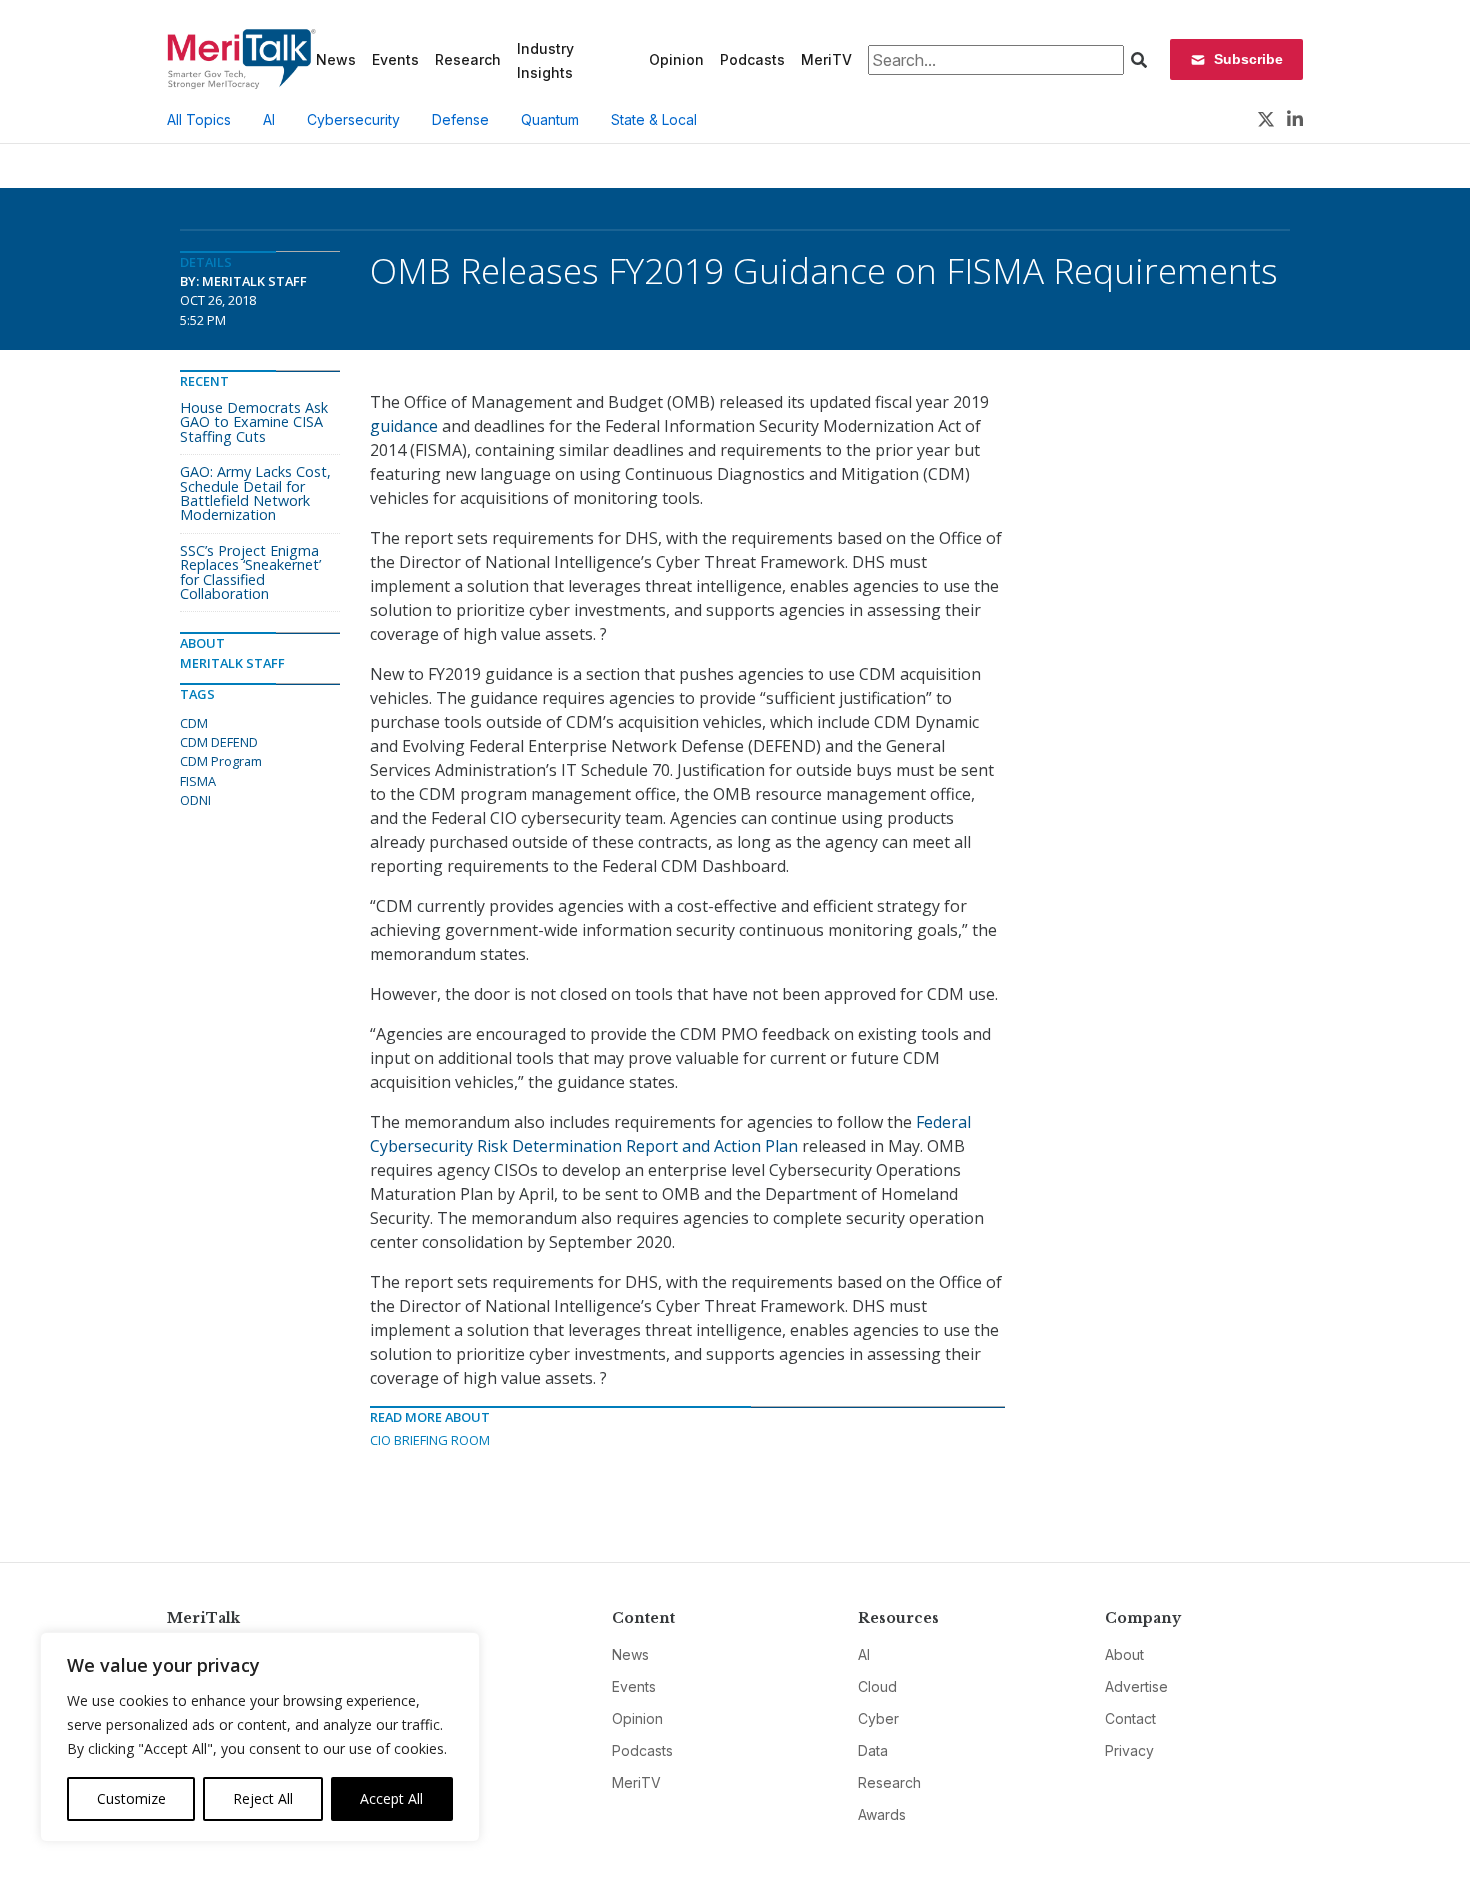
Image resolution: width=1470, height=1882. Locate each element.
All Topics (199, 119)
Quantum (550, 119)
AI (269, 119)
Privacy (1129, 1750)
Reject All (263, 1798)
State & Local (654, 119)
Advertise (1136, 1686)
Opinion (676, 59)
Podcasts (752, 59)
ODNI (195, 800)
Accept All (391, 1798)
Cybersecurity (353, 119)
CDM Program (221, 761)
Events (395, 59)
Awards (882, 1814)
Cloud (877, 1686)
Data (873, 1750)
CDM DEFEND (219, 742)
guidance (404, 426)
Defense (460, 119)
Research (468, 59)
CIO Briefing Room (430, 1440)
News (336, 59)
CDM (194, 723)
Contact (1130, 1718)
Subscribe (1248, 59)
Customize (131, 1798)
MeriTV (826, 59)
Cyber (878, 1718)
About (1124, 1654)
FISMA (198, 781)
